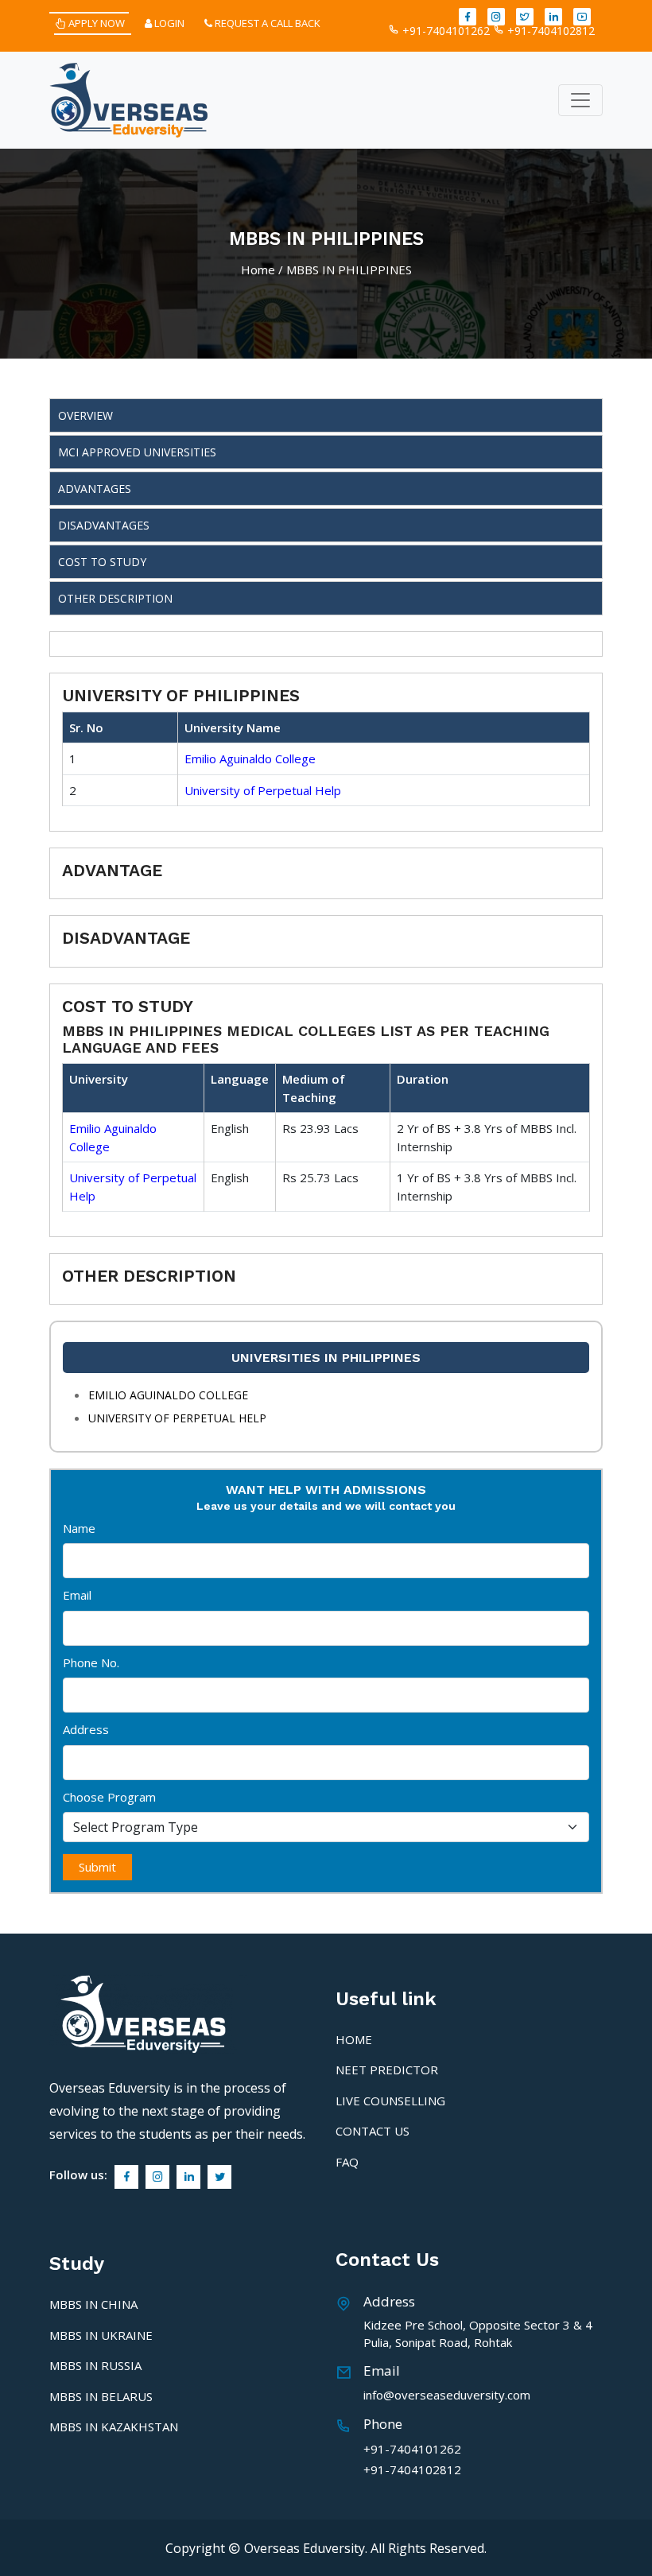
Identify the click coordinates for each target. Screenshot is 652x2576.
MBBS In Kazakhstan (114, 2427)
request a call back (266, 23)
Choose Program (109, 1797)
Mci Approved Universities (137, 452)
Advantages (95, 489)
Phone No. (91, 1662)
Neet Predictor (387, 2070)
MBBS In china (93, 2304)
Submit (97, 1867)
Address (86, 1729)
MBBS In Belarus (101, 2396)
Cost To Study (102, 562)
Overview (85, 415)
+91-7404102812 (549, 31)
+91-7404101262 (444, 31)
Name (79, 1528)
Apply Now (95, 23)
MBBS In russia (95, 2365)
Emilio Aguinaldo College (250, 758)
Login (168, 23)
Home (258, 270)
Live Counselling (390, 2101)
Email (77, 1595)
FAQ (347, 2162)
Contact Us (373, 2131)
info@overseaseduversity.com (447, 2395)
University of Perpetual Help (263, 790)
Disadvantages (104, 525)
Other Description (115, 598)
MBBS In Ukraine (101, 2335)
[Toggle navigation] (580, 100)
